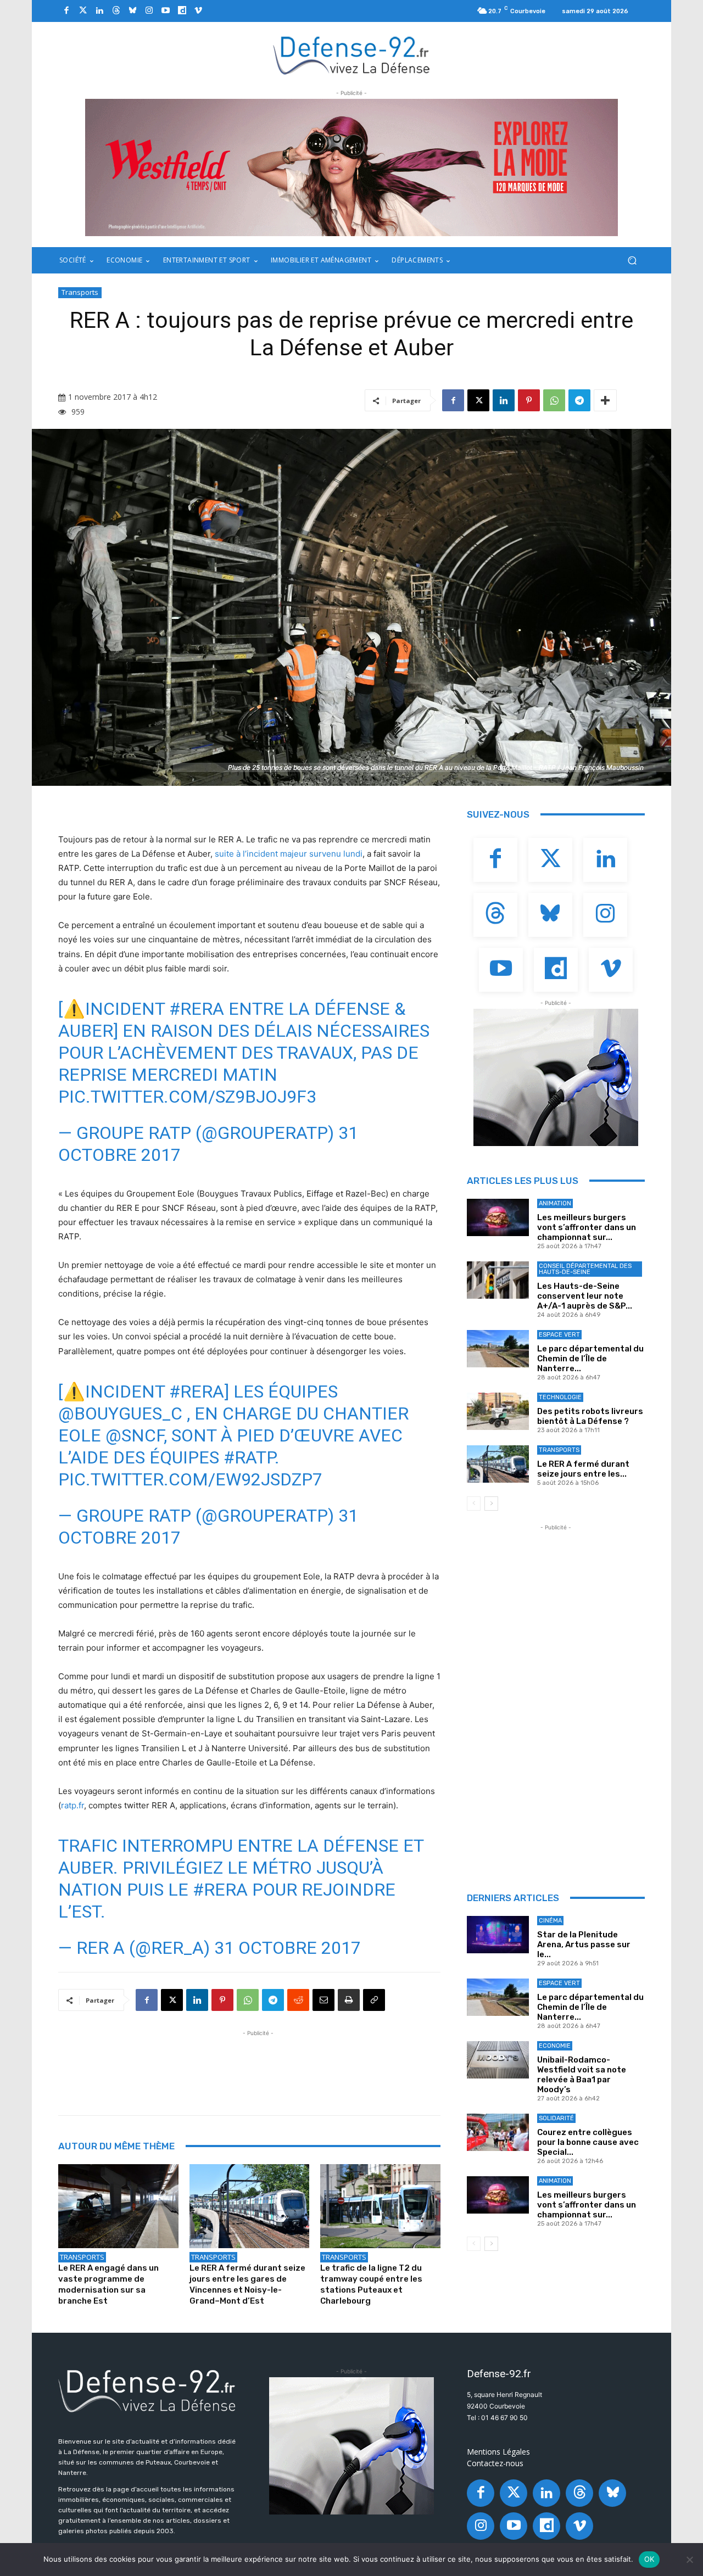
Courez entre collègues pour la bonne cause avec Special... (588, 2142)
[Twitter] (83, 11)
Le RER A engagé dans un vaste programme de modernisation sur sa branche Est (108, 2284)
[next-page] (491, 1504)
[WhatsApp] (554, 400)
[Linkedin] (99, 11)
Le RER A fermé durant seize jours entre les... (583, 1469)
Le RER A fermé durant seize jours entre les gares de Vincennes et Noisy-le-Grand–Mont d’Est (247, 2284)
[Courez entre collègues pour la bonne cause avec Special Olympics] (498, 2132)
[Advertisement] (258, 2064)
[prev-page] (474, 1504)
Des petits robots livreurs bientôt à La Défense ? (590, 1416)
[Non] (689, 2560)
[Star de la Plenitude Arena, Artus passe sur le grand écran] (498, 1935)
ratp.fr (72, 1805)
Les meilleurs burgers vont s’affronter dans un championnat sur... (587, 1227)
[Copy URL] (374, 2000)
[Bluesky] (132, 11)
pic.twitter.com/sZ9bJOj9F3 (187, 1097)
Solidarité (556, 2118)
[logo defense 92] (352, 55)
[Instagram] (149, 11)
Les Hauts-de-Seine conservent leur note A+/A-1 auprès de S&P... (585, 1296)
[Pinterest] (529, 400)
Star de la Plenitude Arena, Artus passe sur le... (584, 1944)
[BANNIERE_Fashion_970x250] (351, 167)
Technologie (560, 1397)
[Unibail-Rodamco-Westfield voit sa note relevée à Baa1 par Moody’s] (498, 2060)
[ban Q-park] (556, 1077)
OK (649, 2559)
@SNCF (135, 1435)
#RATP (249, 1457)
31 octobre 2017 (288, 1948)
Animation (555, 1203)
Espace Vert (559, 1335)
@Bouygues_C (120, 1413)
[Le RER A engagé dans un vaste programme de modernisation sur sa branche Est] (118, 2206)
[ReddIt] (298, 2000)
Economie (555, 2046)
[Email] (323, 2000)
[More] (605, 400)
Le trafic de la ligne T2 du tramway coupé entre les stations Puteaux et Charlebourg (371, 2284)
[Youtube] (165, 11)
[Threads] (116, 11)
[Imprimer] (349, 2000)
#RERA (197, 1009)
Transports (80, 292)
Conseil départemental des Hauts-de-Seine (585, 1269)
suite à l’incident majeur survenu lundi (289, 854)
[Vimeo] (198, 11)
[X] (478, 400)
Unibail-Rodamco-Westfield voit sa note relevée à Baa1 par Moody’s (582, 2075)
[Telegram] (579, 400)
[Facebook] (66, 11)
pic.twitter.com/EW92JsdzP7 (190, 1479)
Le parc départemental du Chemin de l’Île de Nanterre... (590, 1359)
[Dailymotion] (182, 11)
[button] (632, 261)
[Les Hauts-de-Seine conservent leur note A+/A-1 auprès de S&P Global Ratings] (498, 1280)
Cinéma (550, 1921)
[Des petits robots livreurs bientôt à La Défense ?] (498, 1411)
